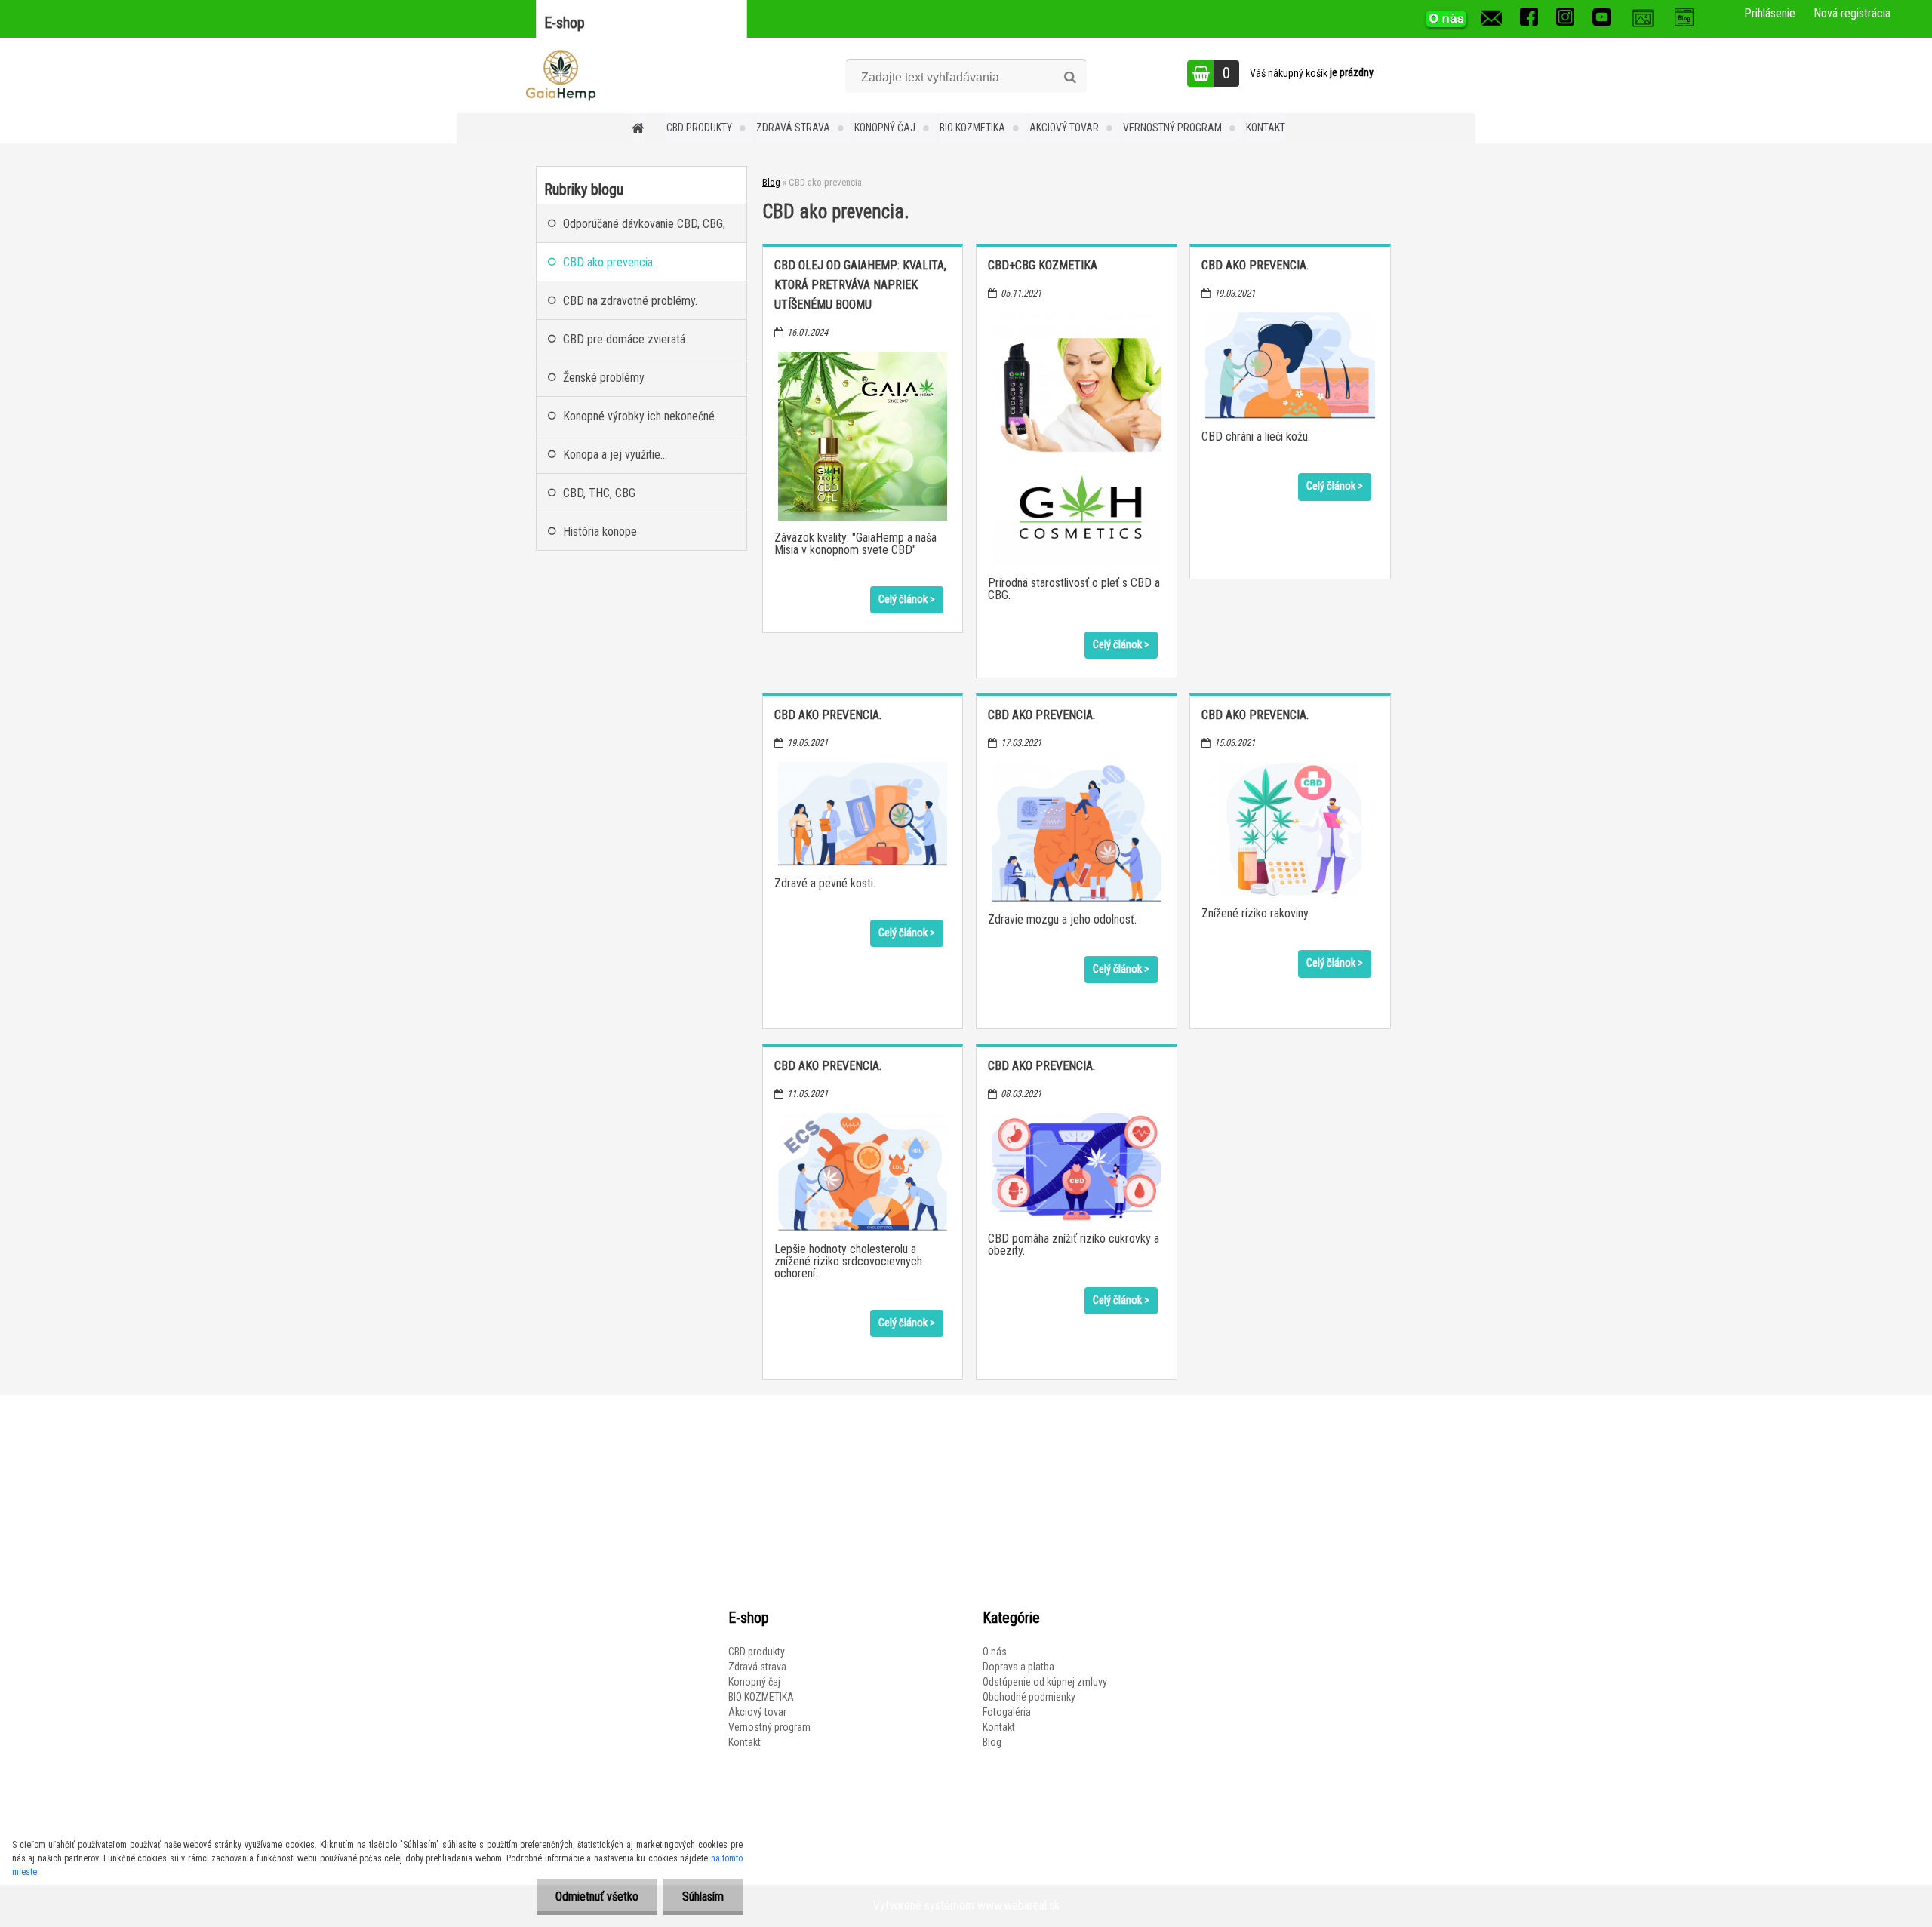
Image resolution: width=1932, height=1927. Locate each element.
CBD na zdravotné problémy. (630, 301)
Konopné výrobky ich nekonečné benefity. (639, 422)
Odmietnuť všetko (597, 1896)
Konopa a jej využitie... (615, 455)
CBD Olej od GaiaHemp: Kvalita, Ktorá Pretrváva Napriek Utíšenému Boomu (860, 285)
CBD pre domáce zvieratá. (625, 339)
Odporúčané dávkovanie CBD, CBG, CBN (644, 230)
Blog (771, 182)
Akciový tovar (1064, 128)
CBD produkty (699, 128)
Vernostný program (1172, 128)
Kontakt (1266, 128)
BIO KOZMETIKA (972, 128)
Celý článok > (907, 599)
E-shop (565, 23)
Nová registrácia (1852, 13)
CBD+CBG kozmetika (1043, 265)
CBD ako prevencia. (1255, 265)
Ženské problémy (604, 378)
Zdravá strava (793, 128)
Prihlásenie (1770, 13)
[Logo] (560, 75)
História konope (600, 532)
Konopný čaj (885, 128)
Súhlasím (703, 1896)
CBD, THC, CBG (599, 493)
